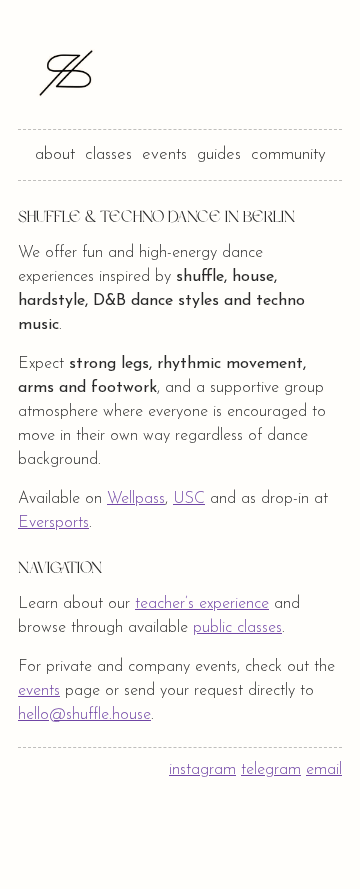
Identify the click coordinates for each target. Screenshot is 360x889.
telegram (271, 770)
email (324, 770)
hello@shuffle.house (84, 715)
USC (189, 499)
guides (219, 154)
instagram (202, 770)
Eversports (53, 523)
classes (108, 154)
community (288, 154)
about (55, 154)
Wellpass (136, 499)
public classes (237, 628)
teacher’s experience (202, 604)
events (164, 154)
